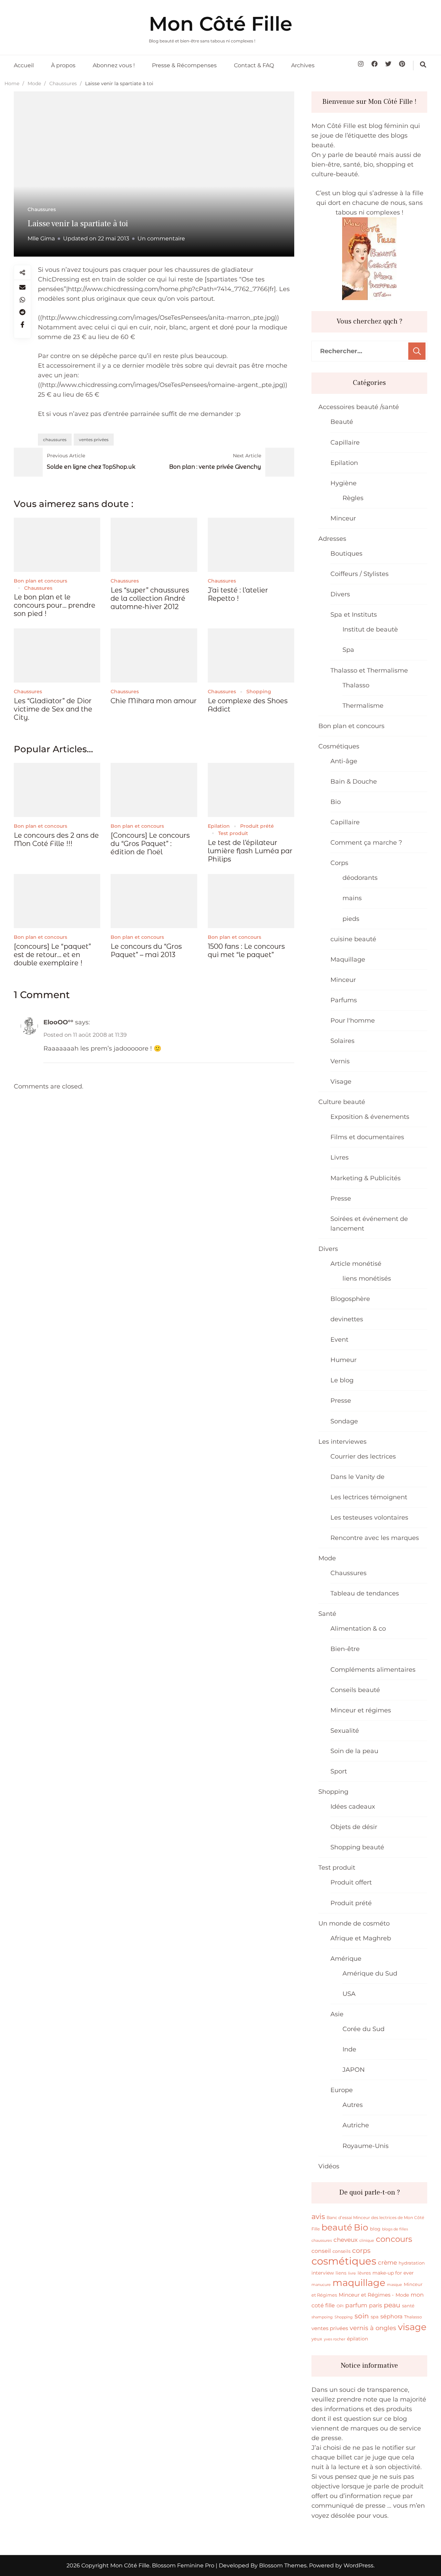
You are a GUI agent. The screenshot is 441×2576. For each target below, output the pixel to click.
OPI (340, 2306)
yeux (317, 2339)
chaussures (55, 440)
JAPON (354, 2070)
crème (387, 2262)
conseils (341, 2251)
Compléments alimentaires (373, 1670)
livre (352, 2273)
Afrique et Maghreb (361, 1938)
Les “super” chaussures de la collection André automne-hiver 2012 (150, 598)
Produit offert (351, 1882)
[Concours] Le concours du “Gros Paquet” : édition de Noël (150, 844)
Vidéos (329, 2166)
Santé (327, 1614)
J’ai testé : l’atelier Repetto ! (238, 594)
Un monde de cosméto (354, 1923)
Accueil (24, 65)
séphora (391, 2316)
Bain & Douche (354, 782)
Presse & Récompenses (184, 65)
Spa (348, 650)
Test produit (233, 833)
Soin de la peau (354, 1751)
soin (362, 2316)
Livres (340, 1157)
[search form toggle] (423, 64)
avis (318, 2216)
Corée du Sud (363, 2029)
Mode (327, 1558)
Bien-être (345, 1649)
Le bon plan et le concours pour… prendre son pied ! (55, 605)
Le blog (342, 1380)
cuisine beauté (353, 939)
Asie (337, 2014)
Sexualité (345, 1731)
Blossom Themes (282, 2565)
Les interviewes (342, 1442)
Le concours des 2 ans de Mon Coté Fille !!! (56, 839)
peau (392, 2305)
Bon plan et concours (40, 581)
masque (394, 2285)
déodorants (360, 878)
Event (339, 1340)
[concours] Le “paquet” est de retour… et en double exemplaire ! (52, 955)
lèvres (364, 2273)
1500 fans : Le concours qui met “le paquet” (246, 951)
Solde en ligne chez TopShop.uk (91, 467)
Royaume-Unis (366, 2146)
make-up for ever (393, 2273)
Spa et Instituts (354, 615)
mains (352, 898)
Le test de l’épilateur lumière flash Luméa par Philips (250, 851)
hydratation (412, 2263)
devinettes (347, 1319)
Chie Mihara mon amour (154, 701)
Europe (342, 2090)
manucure (321, 2285)
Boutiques (346, 554)
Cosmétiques (339, 746)
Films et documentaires (367, 1137)
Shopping (259, 692)
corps (361, 2250)
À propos (63, 65)
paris (376, 2305)
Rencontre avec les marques (375, 1538)
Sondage (344, 1421)
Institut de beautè (370, 629)
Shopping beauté (357, 1847)
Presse (341, 1199)
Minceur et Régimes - (366, 2295)
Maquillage (348, 959)
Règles (353, 498)
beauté (337, 2227)
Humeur (343, 1360)
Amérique (346, 1959)
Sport (339, 1771)
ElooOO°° (58, 1022)
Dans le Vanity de (357, 1477)
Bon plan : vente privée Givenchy (215, 467)
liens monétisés (367, 1279)
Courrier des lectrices (363, 1456)
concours (394, 2239)
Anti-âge (344, 761)
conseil (321, 2251)
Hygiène (343, 483)
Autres (353, 2105)
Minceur (343, 518)
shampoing (322, 2317)
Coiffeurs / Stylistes (360, 574)
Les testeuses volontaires (369, 1518)
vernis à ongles (373, 2328)
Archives (303, 65)
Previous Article (66, 456)
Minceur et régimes (361, 1710)
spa (375, 2317)
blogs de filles (395, 2229)
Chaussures (42, 209)
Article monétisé (356, 1264)
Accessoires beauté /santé (359, 407)
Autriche (356, 2125)
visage (412, 2327)
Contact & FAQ (254, 65)
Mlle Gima (41, 238)
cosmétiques (344, 2261)
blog (375, 2229)
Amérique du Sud (370, 1973)
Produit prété (257, 826)
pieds (351, 919)
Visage (341, 1082)
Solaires (342, 1041)
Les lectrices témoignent (369, 1497)
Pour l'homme (353, 1021)
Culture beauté (342, 1102)
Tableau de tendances (365, 1593)
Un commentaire (161, 238)
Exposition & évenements (370, 1117)
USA (349, 1994)
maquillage (359, 2283)
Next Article (247, 456)
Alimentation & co (358, 1629)
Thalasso (356, 685)
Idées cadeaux (353, 1807)
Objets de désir (354, 1827)
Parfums (344, 1000)
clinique (367, 2241)
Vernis (340, 1061)
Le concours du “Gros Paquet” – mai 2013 (146, 951)
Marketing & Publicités (366, 1178)
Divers (340, 594)
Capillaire (345, 442)
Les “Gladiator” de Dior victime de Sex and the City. (53, 709)
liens (341, 2273)
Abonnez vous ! (114, 65)
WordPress (358, 2565)
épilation (357, 2339)
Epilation (219, 826)
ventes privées (94, 440)
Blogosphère (350, 1299)
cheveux (346, 2240)
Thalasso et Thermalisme (369, 670)
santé (408, 2306)
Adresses (332, 539)
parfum (356, 2305)
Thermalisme (363, 706)
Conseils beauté (355, 1690)
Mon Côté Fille (220, 24)
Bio (336, 802)
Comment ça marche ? (366, 843)
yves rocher (335, 2339)
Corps (339, 863)
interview (323, 2273)
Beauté (342, 422)
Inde (349, 2049)
